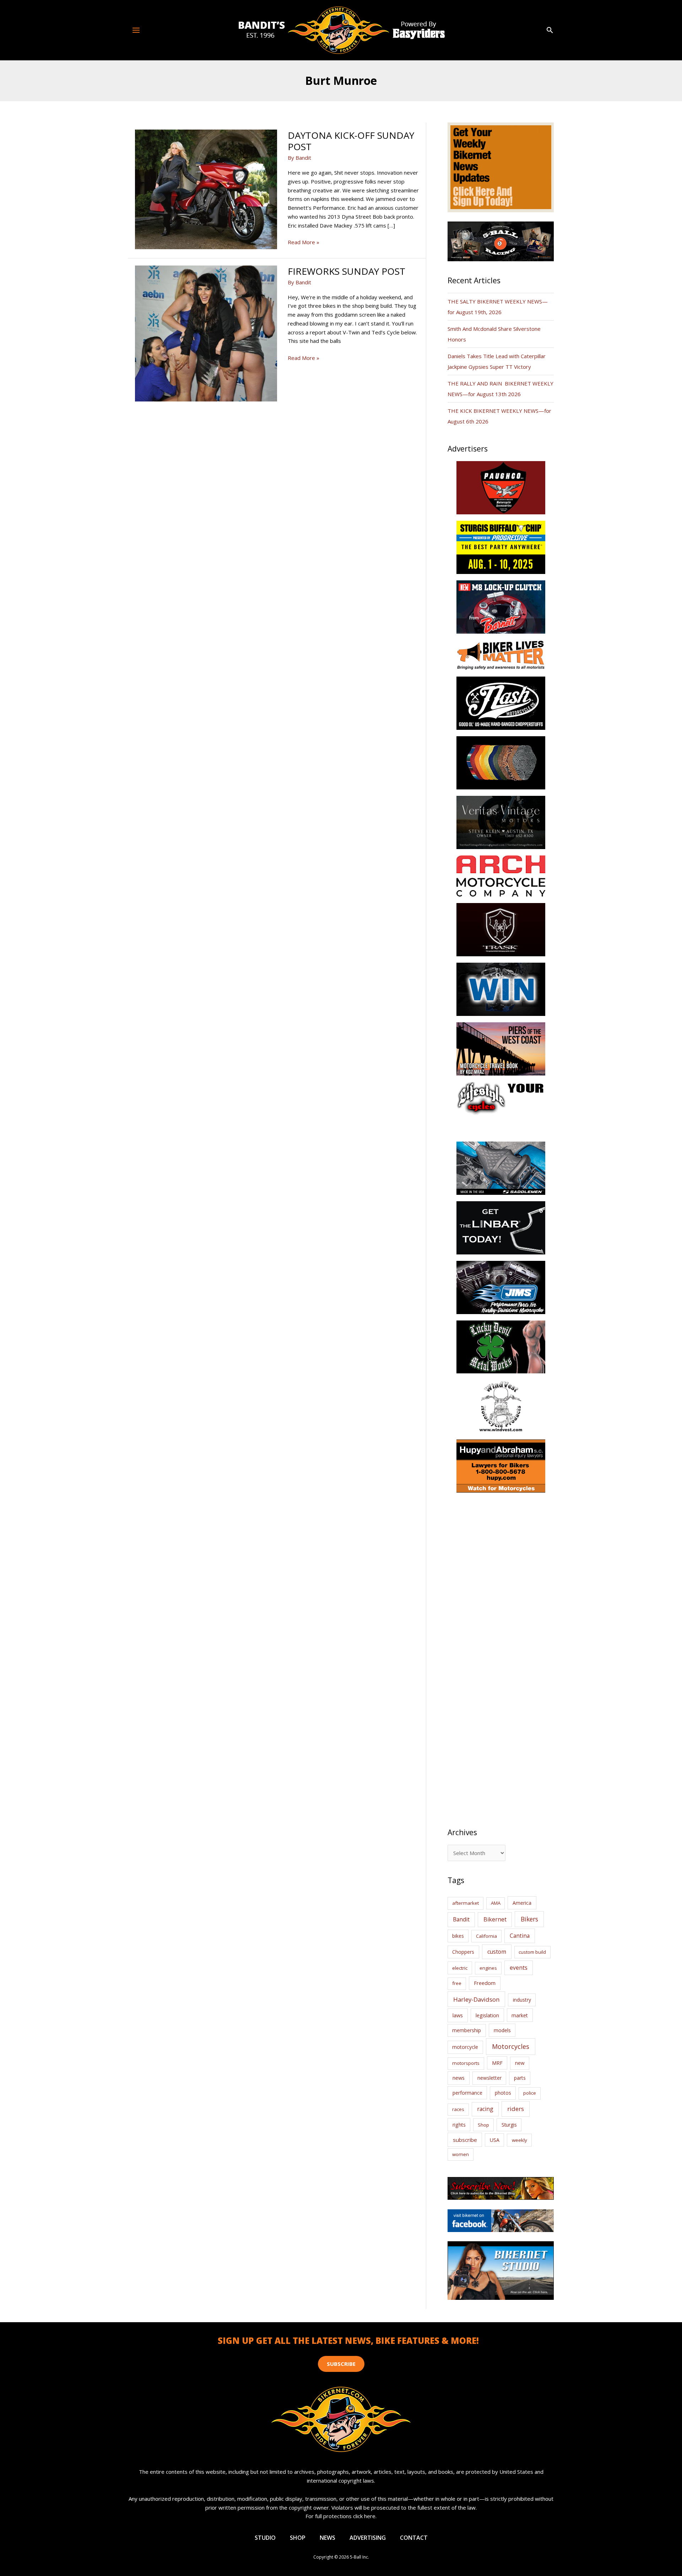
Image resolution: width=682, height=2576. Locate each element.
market (520, 2015)
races (458, 2109)
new (520, 2063)
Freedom (485, 1983)
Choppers (463, 1952)
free (457, 1983)
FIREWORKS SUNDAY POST (347, 271)
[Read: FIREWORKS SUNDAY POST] (206, 333)
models (502, 2030)
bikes (458, 1936)
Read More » (304, 242)
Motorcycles (511, 2046)
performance (467, 2093)
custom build (532, 1952)
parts (520, 2078)
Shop (483, 2125)
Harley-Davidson (476, 1999)
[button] (550, 30)
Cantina (520, 1936)
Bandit (461, 1919)
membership (467, 2030)
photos (503, 2093)
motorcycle (465, 2047)
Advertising (368, 2538)
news (459, 2078)
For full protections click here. (341, 2516)
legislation (487, 2015)
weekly (519, 2140)
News (328, 2538)
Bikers (529, 1919)
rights (459, 2125)
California (486, 1936)
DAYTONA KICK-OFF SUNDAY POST (351, 141)
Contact (414, 2538)
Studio (265, 2538)
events (519, 1968)
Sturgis (509, 2125)
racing (485, 2109)
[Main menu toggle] (136, 30)
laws (458, 2015)
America (522, 1903)
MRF (497, 2063)
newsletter (489, 2078)
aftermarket (466, 1903)
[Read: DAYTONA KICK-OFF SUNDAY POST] (206, 189)
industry (522, 2000)
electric (460, 1968)
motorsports (466, 2063)
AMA (496, 1903)
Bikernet (495, 1919)
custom (497, 1952)
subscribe (465, 2140)
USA (495, 2140)
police (530, 2093)
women (461, 2154)
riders (516, 2109)
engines (488, 1968)
